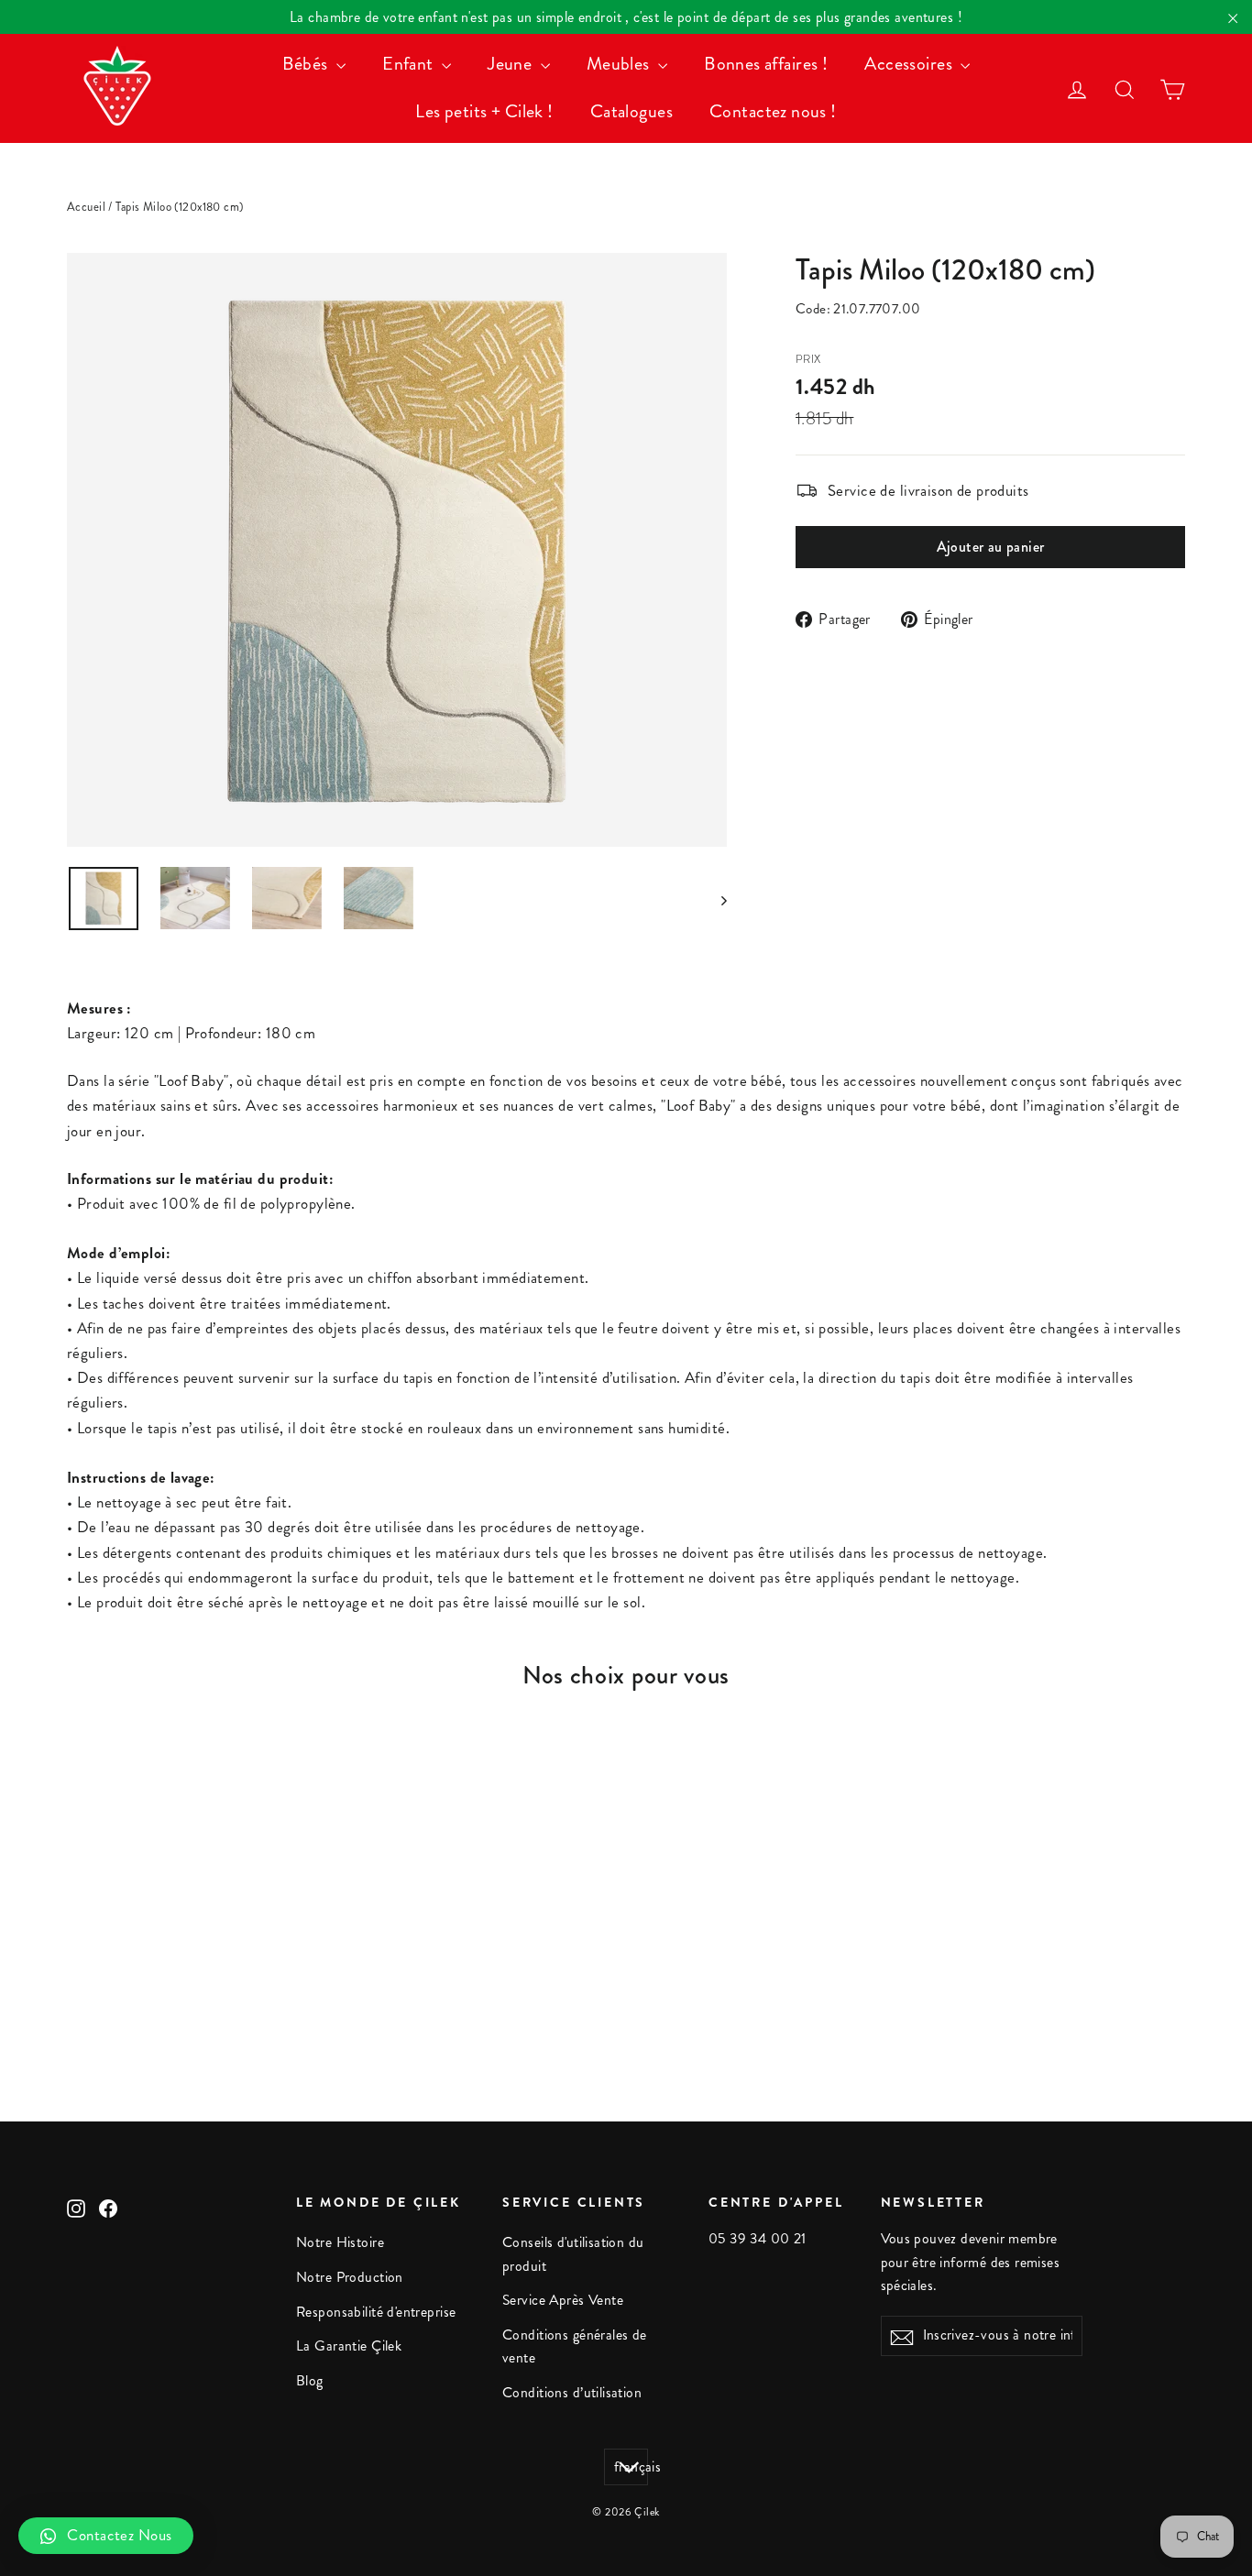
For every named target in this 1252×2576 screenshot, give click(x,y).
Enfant (410, 64)
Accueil (86, 207)
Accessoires (910, 64)
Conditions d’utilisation (572, 2393)
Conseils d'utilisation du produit (573, 2254)
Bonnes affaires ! (766, 64)
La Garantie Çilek (349, 2346)
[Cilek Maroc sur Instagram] (76, 2207)
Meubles (620, 64)
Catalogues (631, 111)
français (631, 2467)
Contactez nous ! (773, 111)
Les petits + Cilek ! (484, 111)
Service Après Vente (563, 2300)
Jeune (512, 64)
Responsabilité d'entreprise (376, 2312)
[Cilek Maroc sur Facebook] (108, 2207)
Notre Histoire (340, 2242)
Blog (310, 2381)
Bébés (308, 64)
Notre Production (350, 2277)
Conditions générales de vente (575, 2346)
